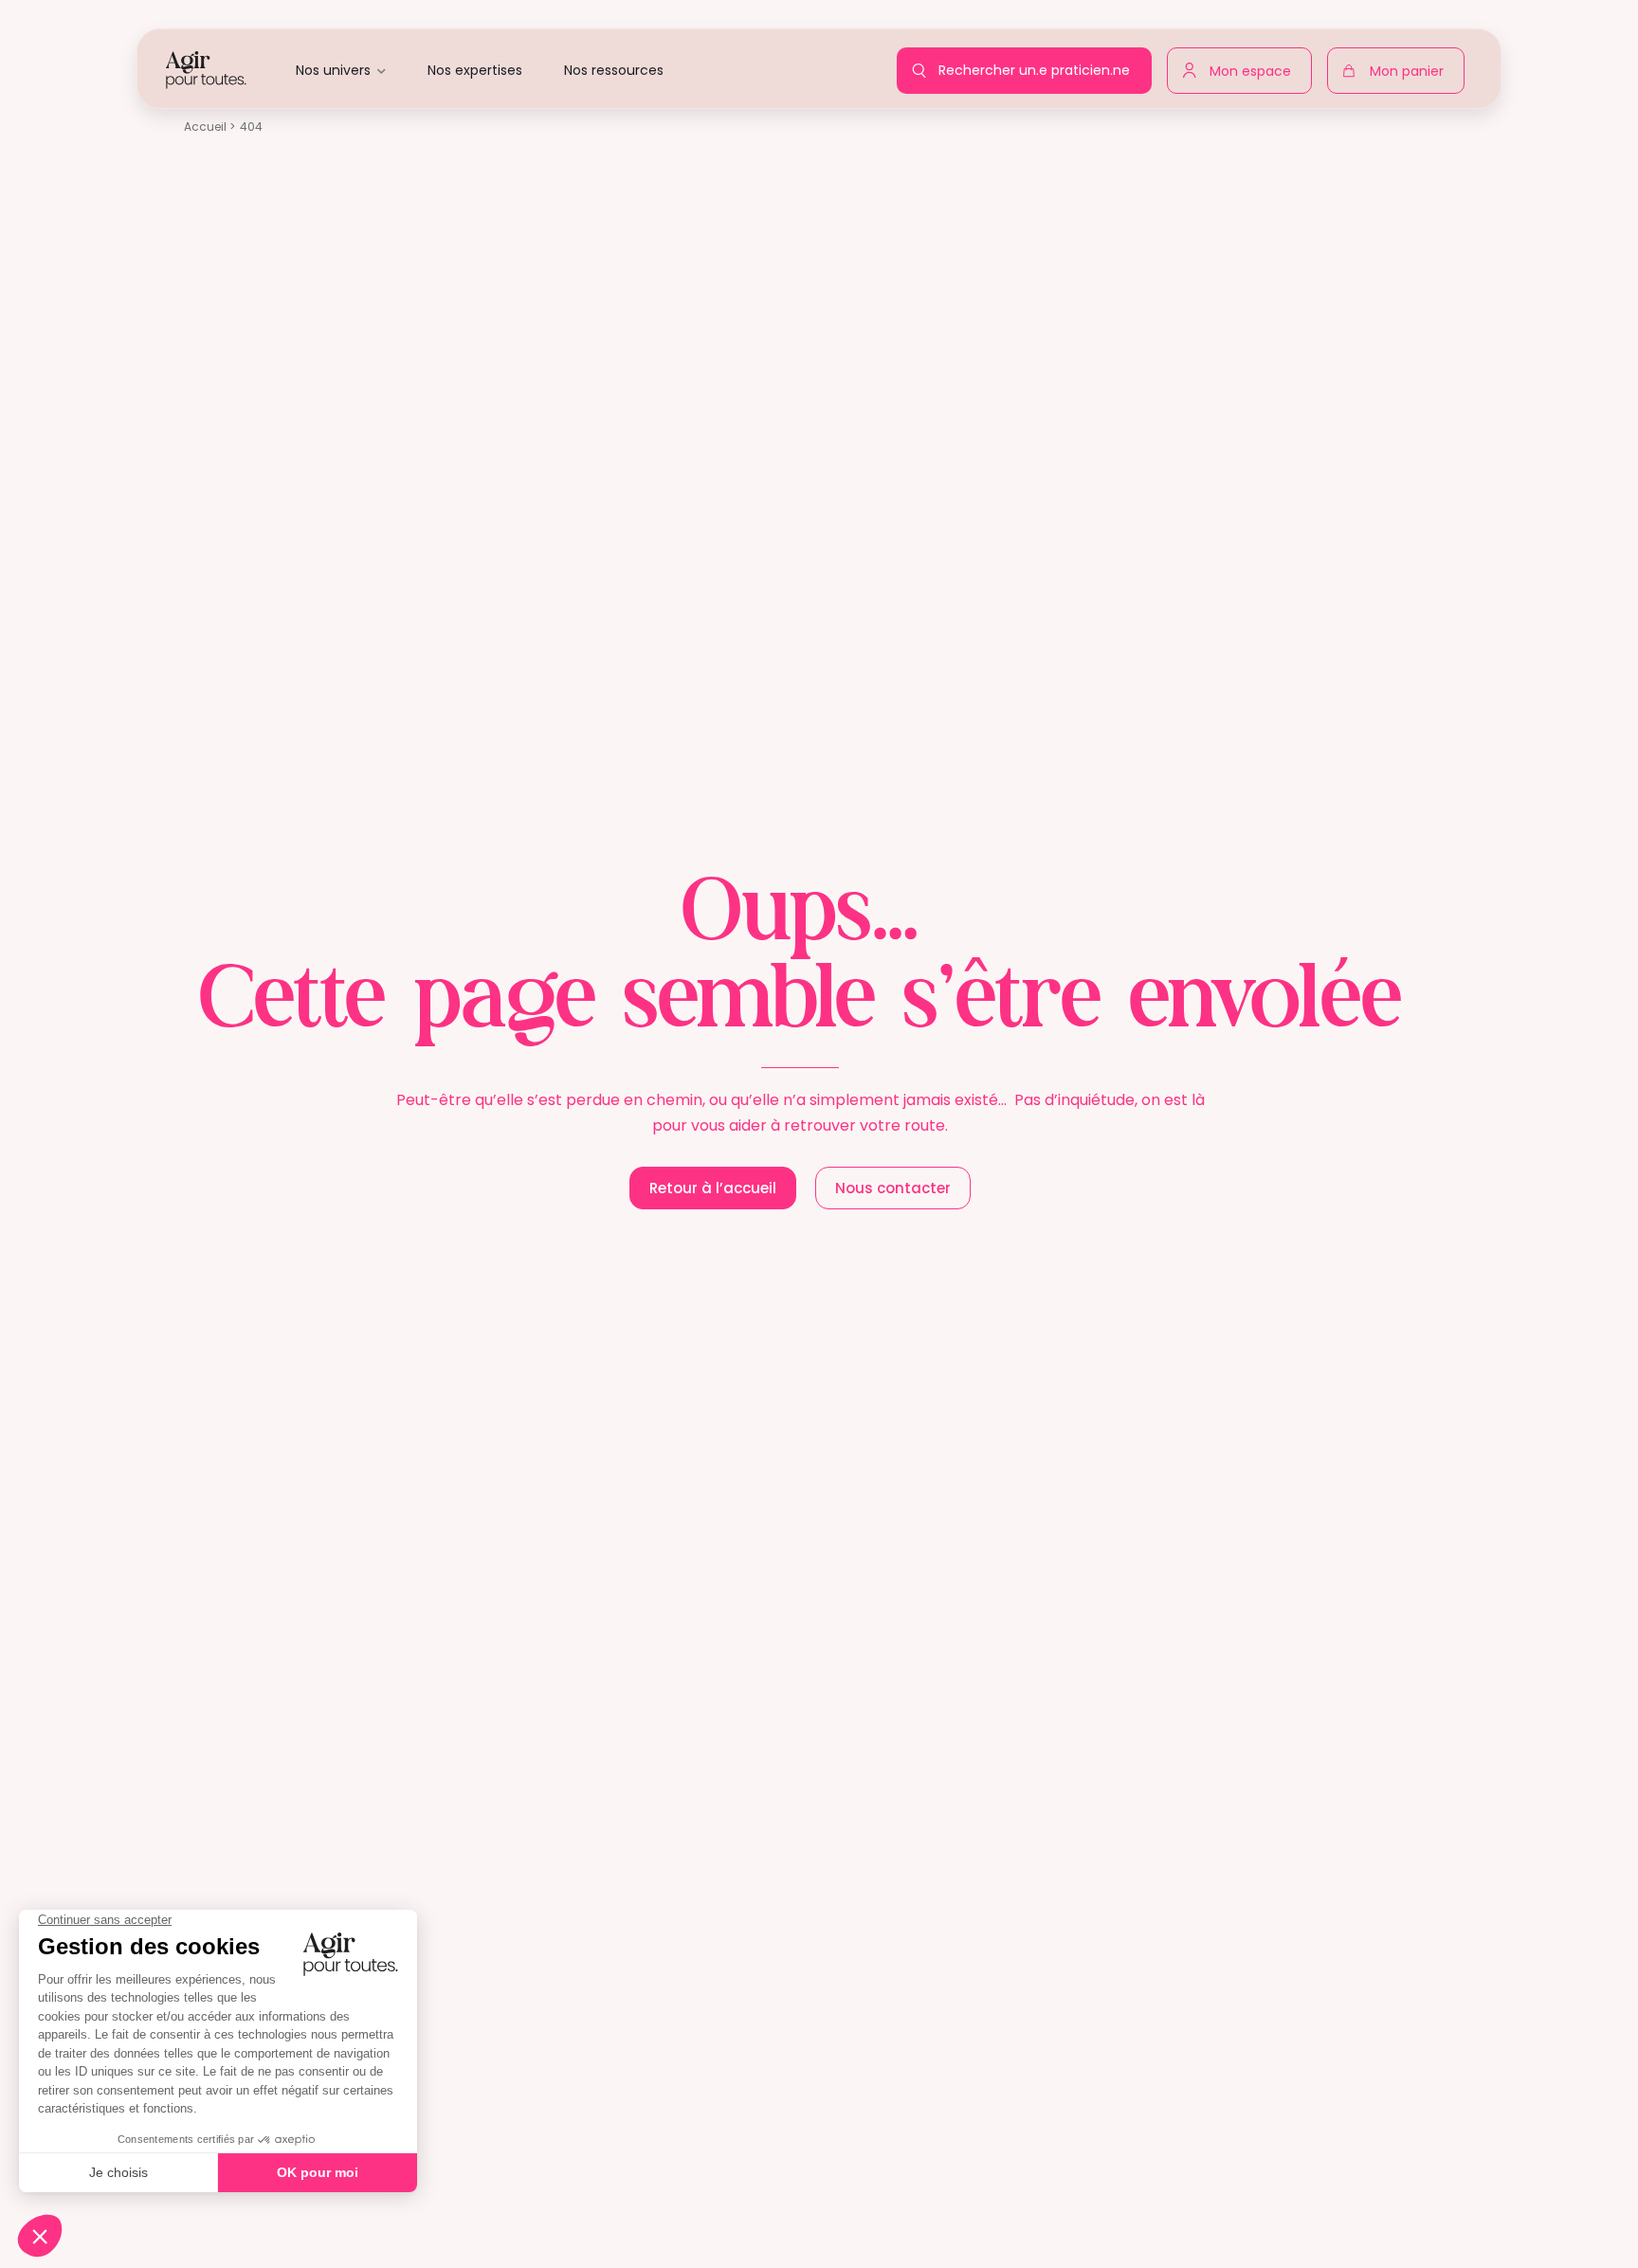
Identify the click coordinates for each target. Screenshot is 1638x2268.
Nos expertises (475, 70)
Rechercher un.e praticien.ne (1039, 64)
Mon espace (1255, 67)
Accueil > (209, 127)
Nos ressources (614, 70)
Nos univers (333, 70)
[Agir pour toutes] (206, 69)
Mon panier (1411, 75)
